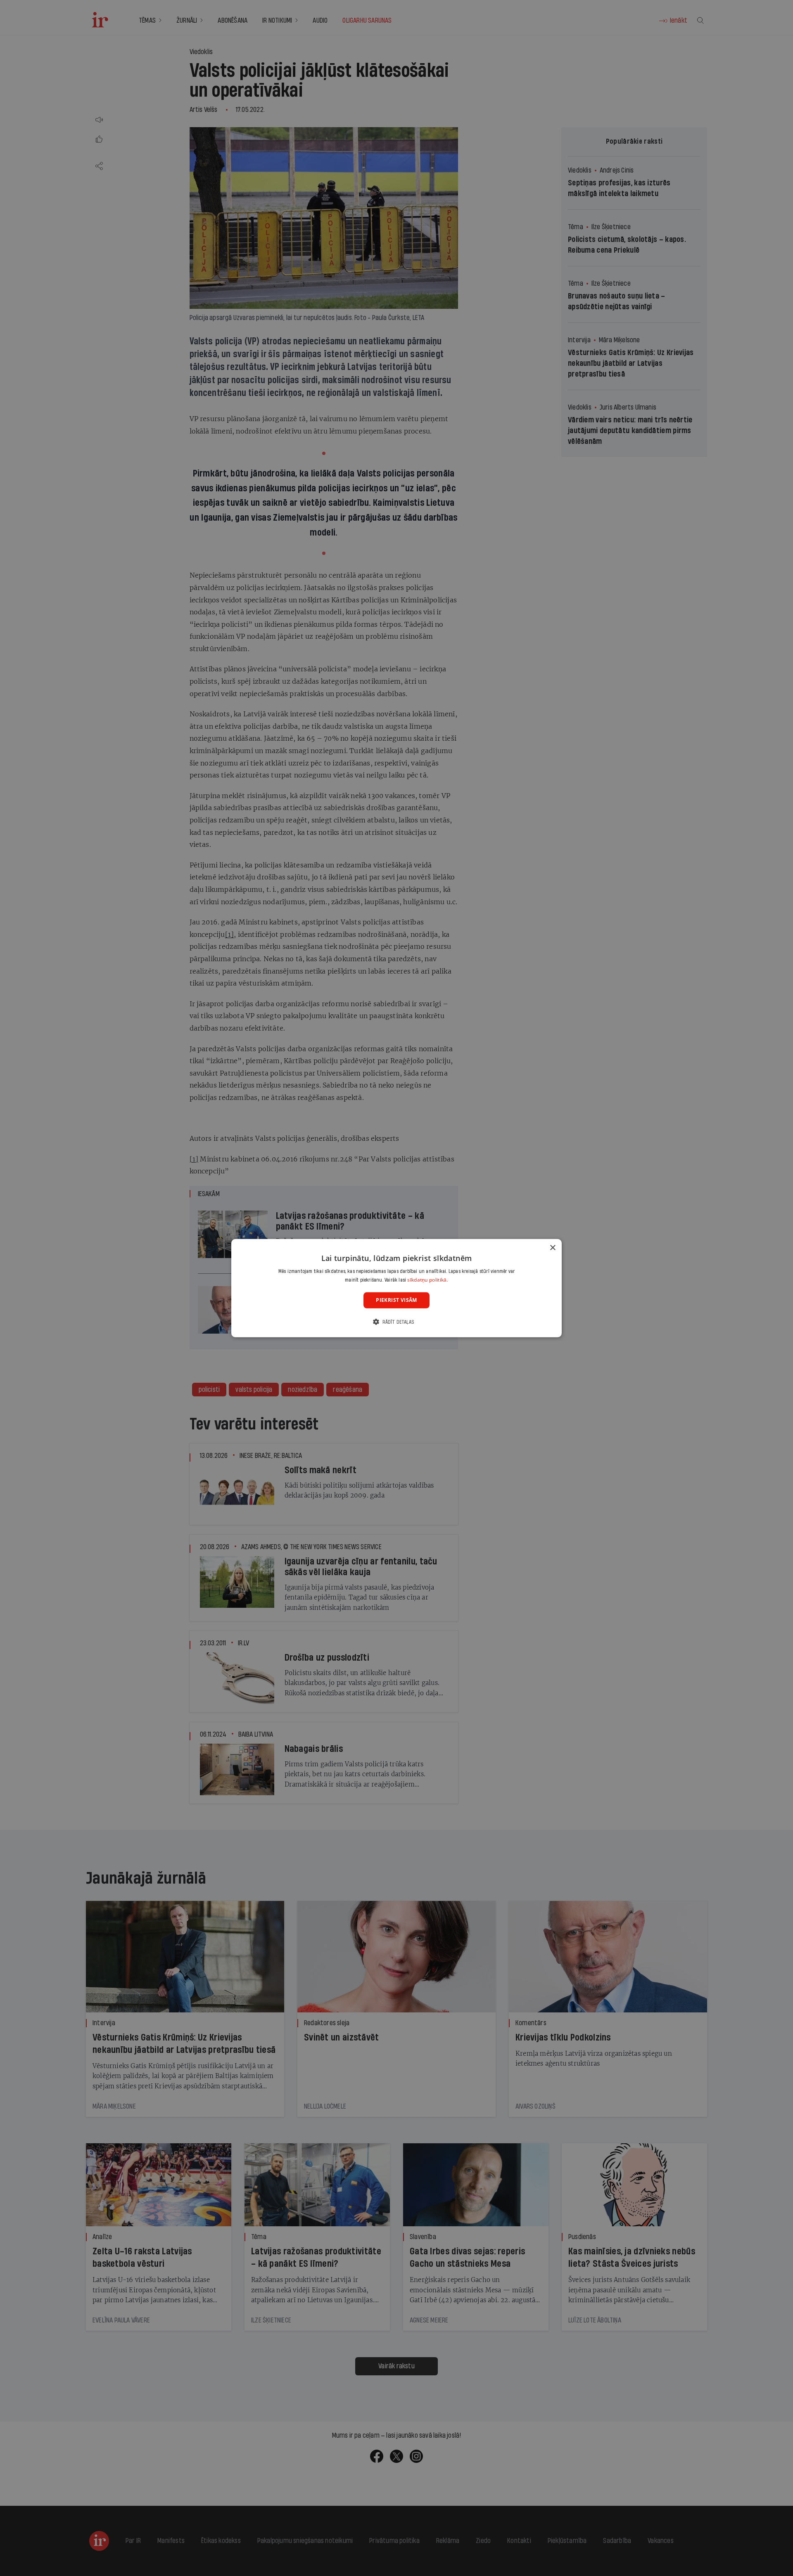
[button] (396, 1322)
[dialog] (396, 1288)
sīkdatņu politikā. (427, 1280)
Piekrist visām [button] (396, 1300)
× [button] (552, 1248)
